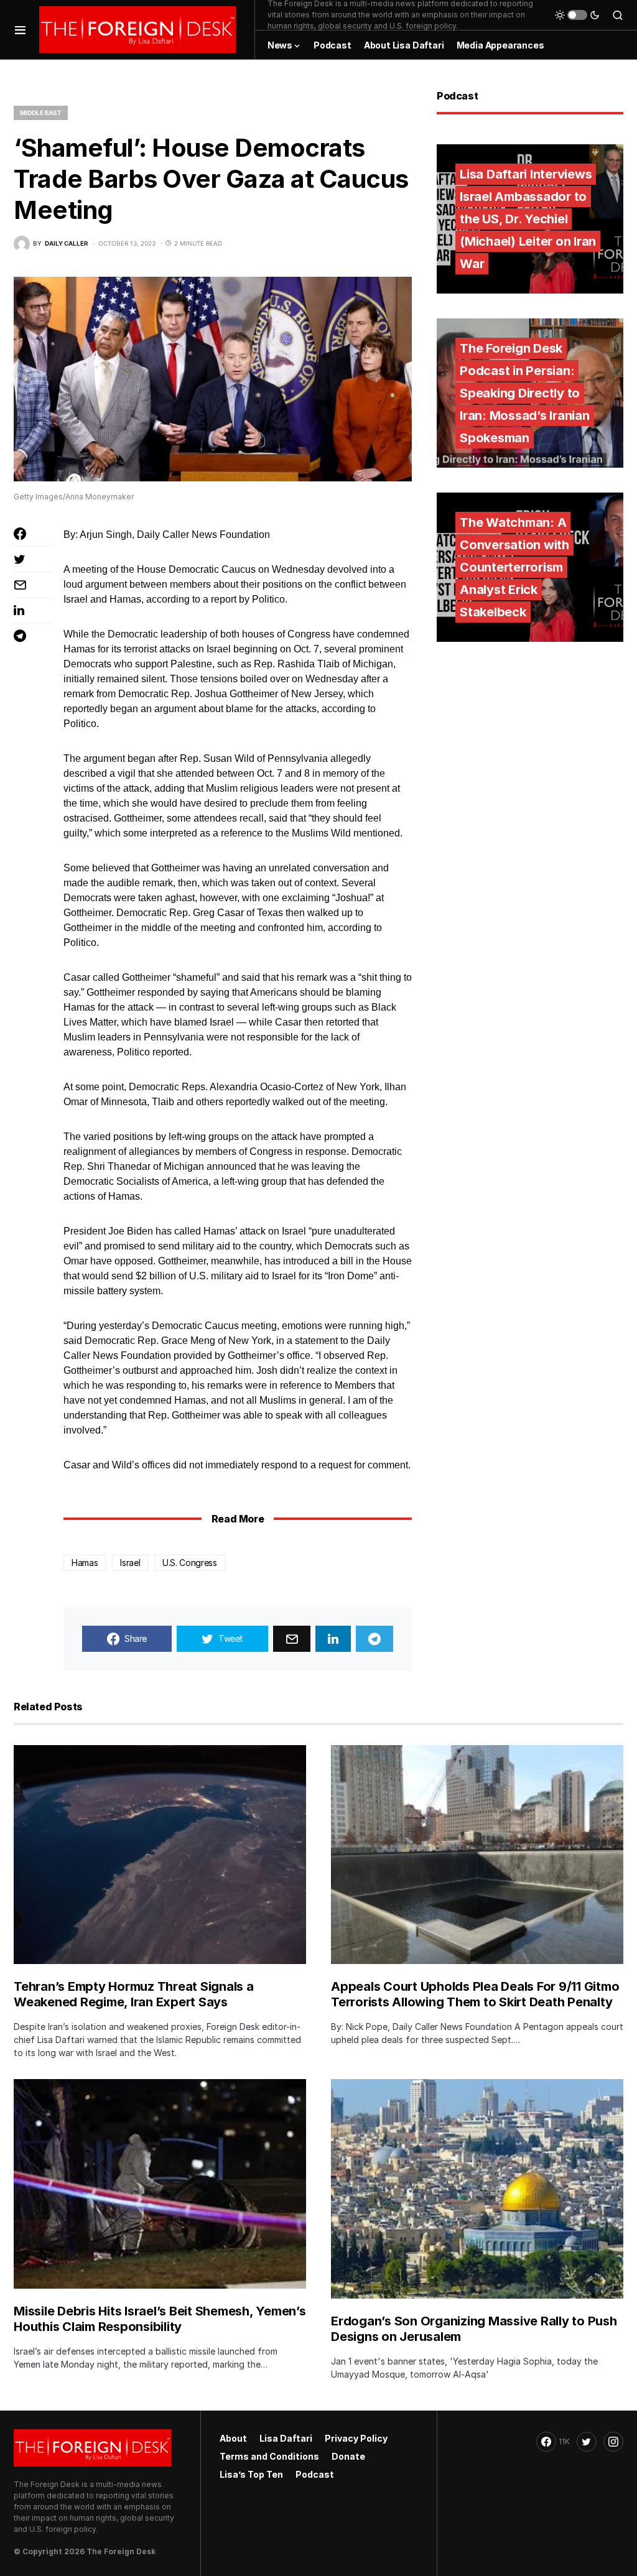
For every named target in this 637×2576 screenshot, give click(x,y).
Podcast (315, 2474)
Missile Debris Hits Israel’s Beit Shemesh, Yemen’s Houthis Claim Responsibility (160, 2319)
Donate (348, 2456)
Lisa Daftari (286, 2438)
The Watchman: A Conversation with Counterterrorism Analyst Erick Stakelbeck (514, 567)
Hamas (85, 1563)
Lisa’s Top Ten (251, 2474)
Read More (238, 1519)
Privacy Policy (356, 2438)
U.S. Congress (189, 1563)
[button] (20, 30)
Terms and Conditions (269, 2456)
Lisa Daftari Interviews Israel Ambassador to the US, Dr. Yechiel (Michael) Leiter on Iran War (528, 219)
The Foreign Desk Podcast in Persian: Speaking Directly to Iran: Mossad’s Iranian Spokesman (525, 393)
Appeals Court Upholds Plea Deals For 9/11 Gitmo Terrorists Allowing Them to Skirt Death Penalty (475, 1994)
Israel (130, 1563)
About (233, 2438)
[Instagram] (613, 2442)
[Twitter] (587, 2442)
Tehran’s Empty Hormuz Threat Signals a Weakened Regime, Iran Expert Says (134, 1994)
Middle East (41, 113)
